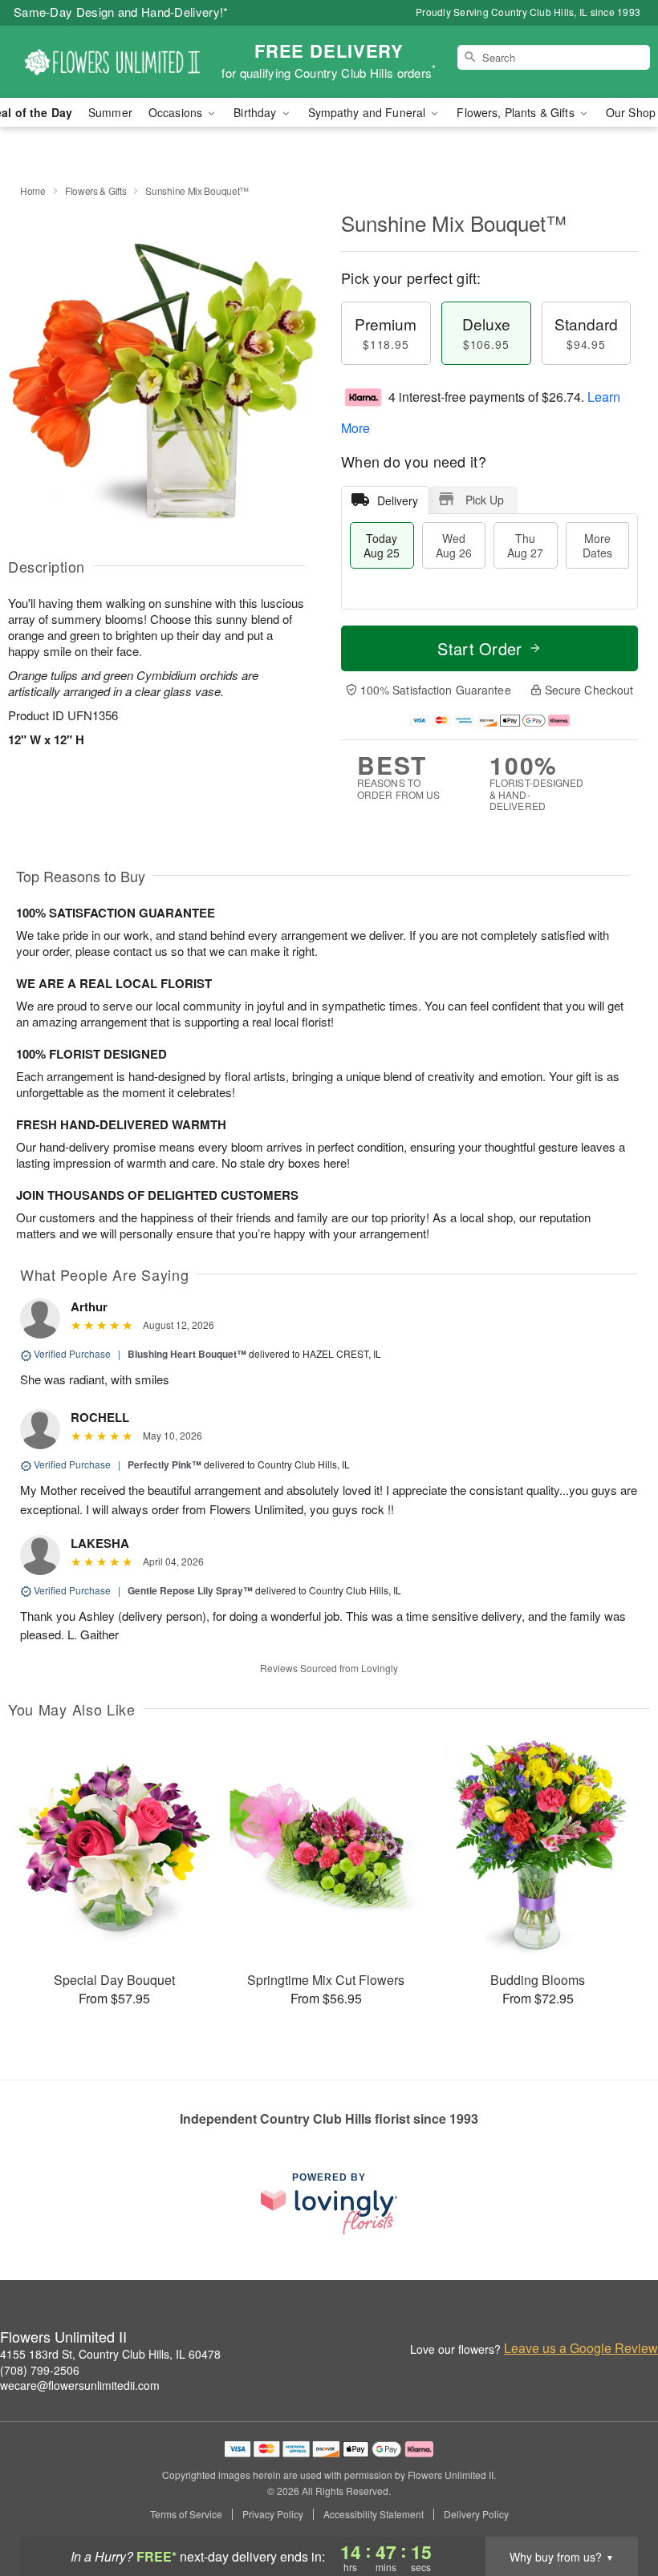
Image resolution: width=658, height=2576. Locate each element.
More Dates (597, 545)
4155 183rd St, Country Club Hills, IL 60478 (110, 2354)
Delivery (398, 500)
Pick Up (485, 500)
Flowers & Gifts (96, 190)
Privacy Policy (273, 2514)
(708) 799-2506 (40, 2370)
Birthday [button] (256, 112)
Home (33, 190)
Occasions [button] (177, 112)
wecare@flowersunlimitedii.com (80, 2385)
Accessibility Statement (374, 2514)
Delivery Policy (476, 2514)
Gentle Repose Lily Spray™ (190, 1590)
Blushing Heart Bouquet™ (187, 1354)
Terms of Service (186, 2514)
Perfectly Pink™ (164, 1464)
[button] (616, 2508)
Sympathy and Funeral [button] (369, 112)
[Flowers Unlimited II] (112, 62)
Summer (110, 112)
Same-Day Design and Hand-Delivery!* (121, 12)
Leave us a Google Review (581, 2348)
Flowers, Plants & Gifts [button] (517, 112)
